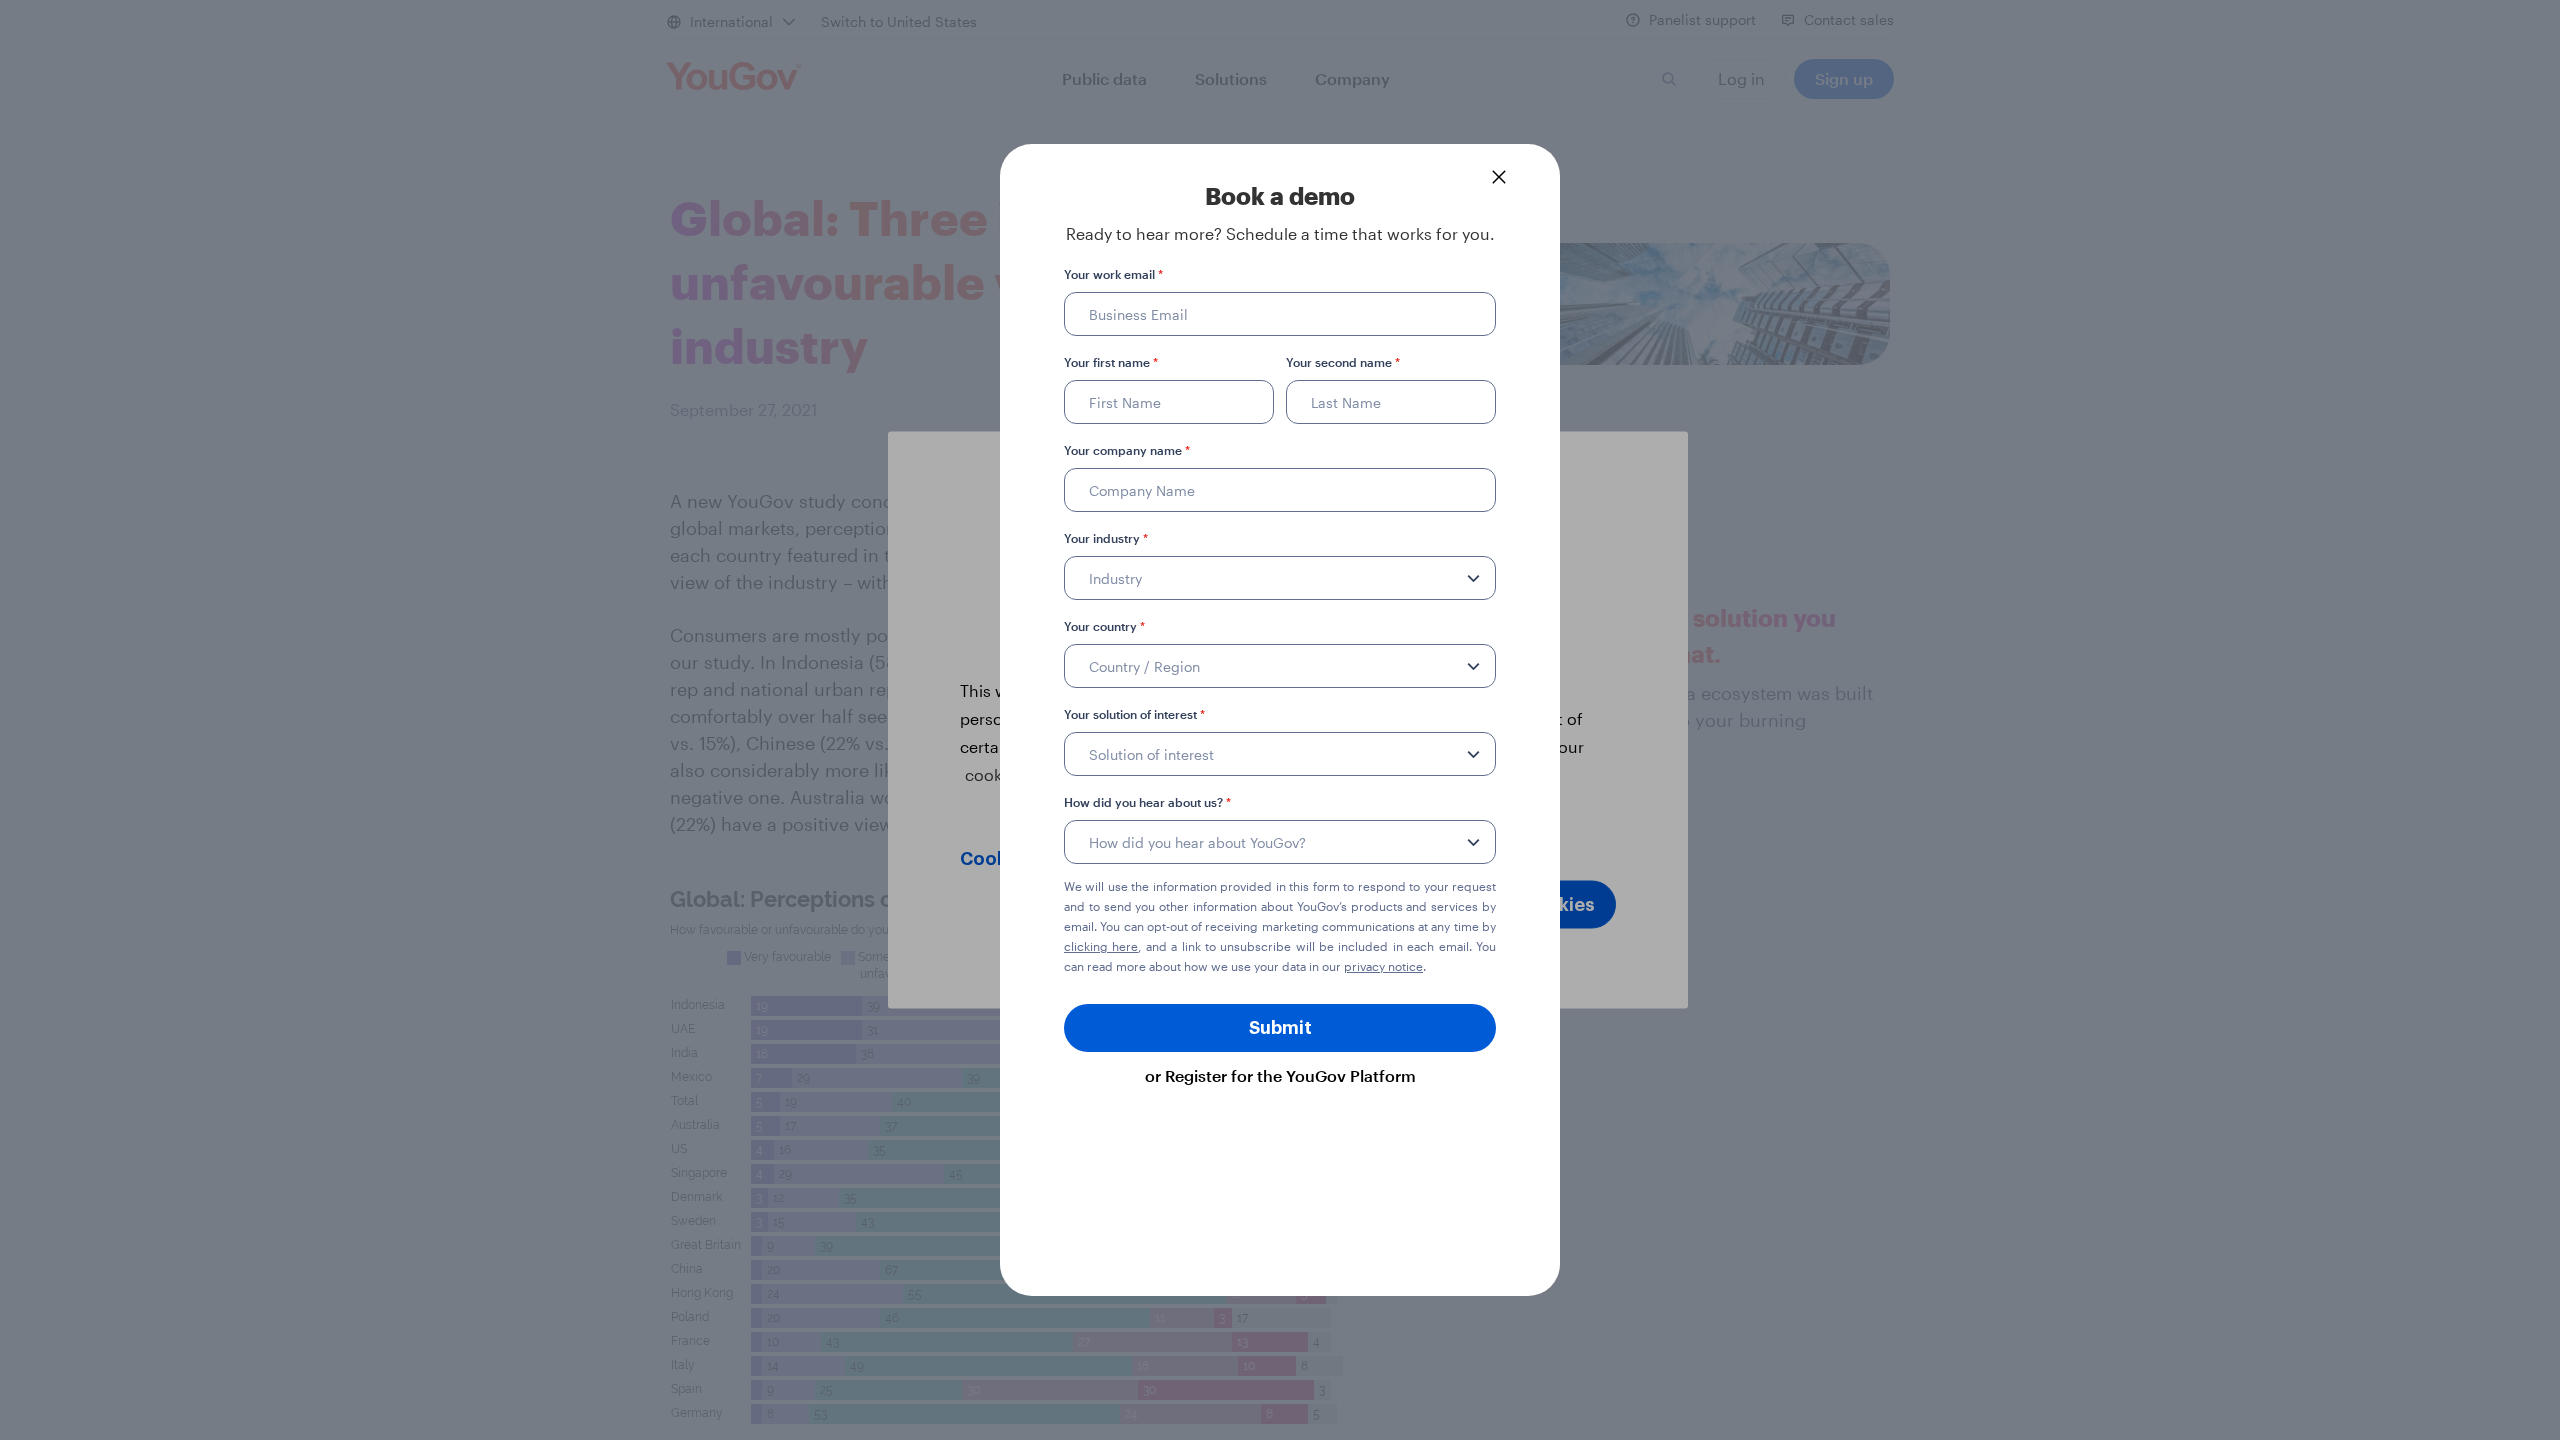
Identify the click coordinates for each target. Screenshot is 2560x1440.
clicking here (1101, 946)
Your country (1104, 626)
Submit (1280, 1028)
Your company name (1127, 450)
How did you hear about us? (1147, 802)
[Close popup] (1499, 177)
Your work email (1113, 274)
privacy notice (1383, 966)
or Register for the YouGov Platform (1280, 1075)
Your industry (1106, 538)
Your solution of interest (1134, 714)
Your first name (1111, 362)
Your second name (1343, 362)
